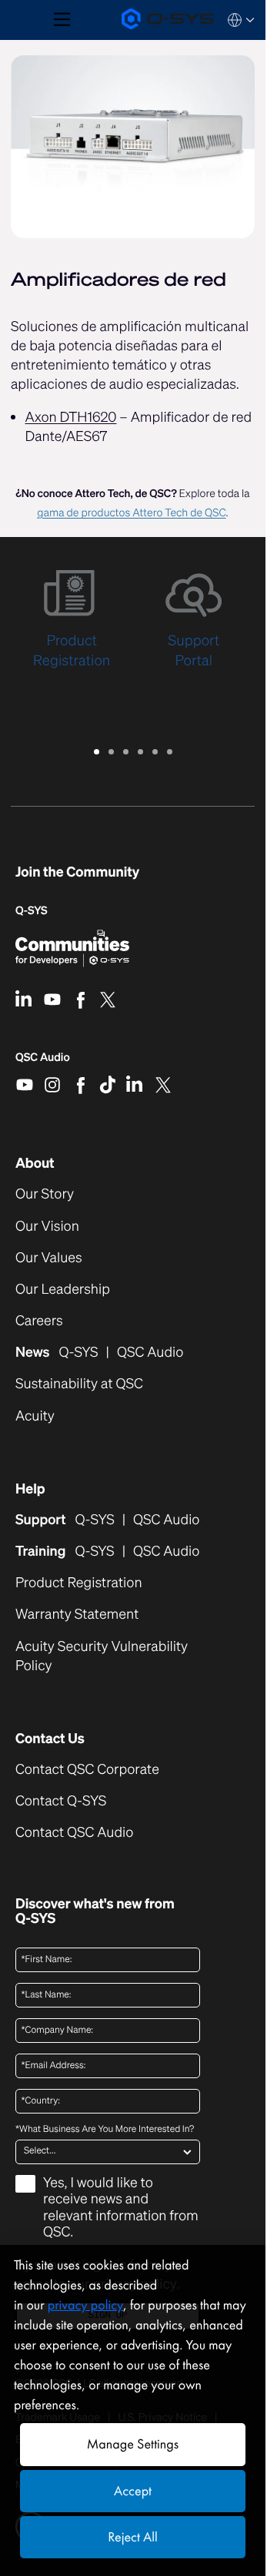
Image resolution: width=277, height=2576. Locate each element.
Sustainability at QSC (79, 1384)
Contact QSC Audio (74, 1833)
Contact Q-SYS (61, 1801)
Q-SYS (32, 911)
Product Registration (79, 1583)
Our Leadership (63, 1290)
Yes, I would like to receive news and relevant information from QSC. (121, 2208)
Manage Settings (133, 2444)
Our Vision (47, 1227)
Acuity (35, 1416)
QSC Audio (43, 1063)
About (35, 1163)
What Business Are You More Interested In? (105, 2130)
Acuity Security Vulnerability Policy (102, 1656)
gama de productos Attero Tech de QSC (131, 513)
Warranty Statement (77, 1615)
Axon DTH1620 (71, 417)
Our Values (49, 1258)
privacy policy (85, 2305)
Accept (133, 2491)
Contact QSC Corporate (87, 1770)
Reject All (132, 2537)
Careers (39, 1321)
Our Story (45, 1194)
